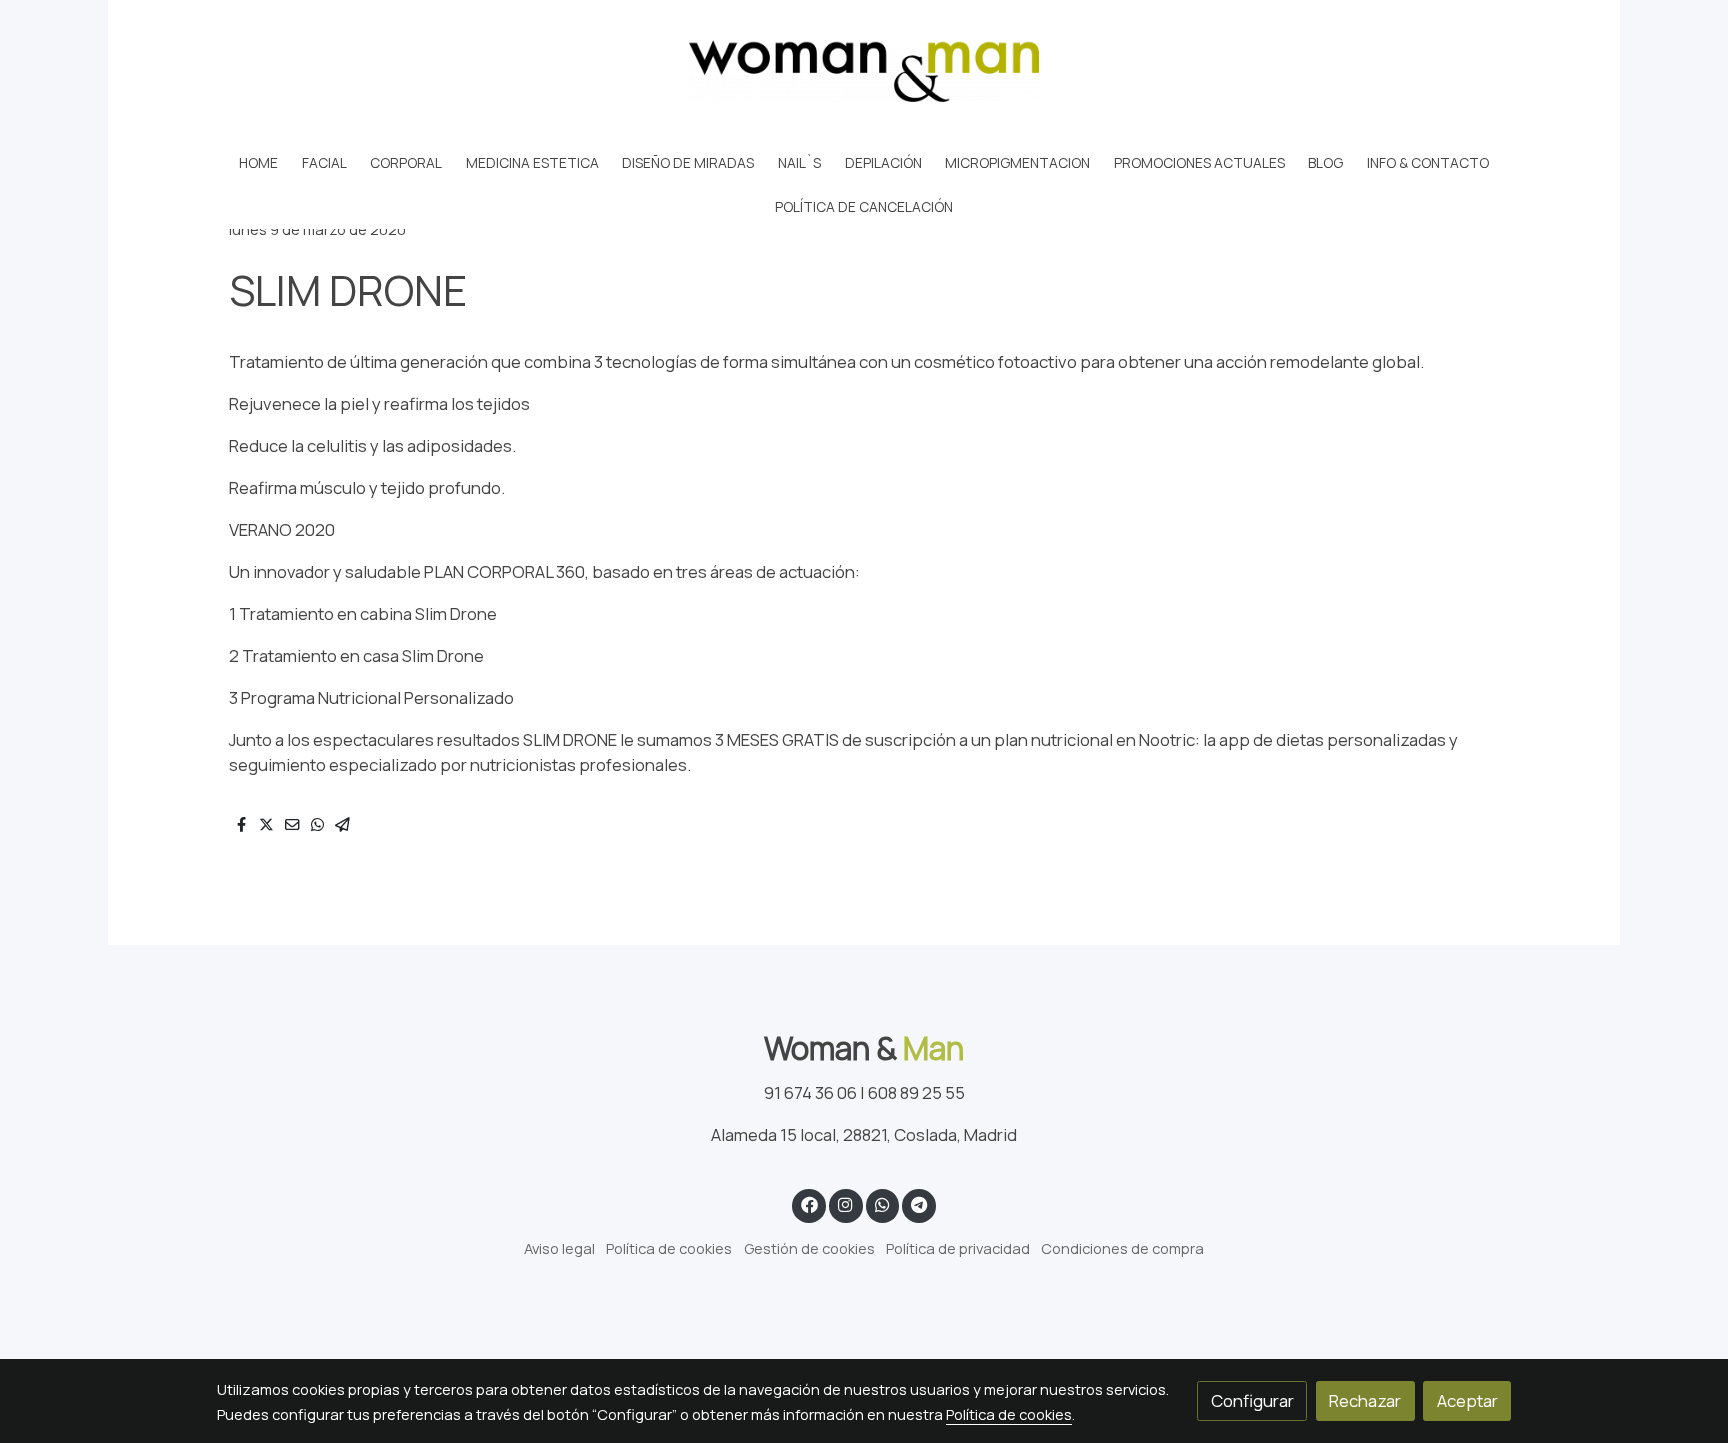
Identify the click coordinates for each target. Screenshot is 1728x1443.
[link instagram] (846, 1203)
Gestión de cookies (809, 1248)
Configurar (1252, 1400)
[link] (864, 71)
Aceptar (1467, 1400)
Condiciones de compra (1122, 1248)
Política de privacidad (958, 1248)
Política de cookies (669, 1248)
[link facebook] (809, 1203)
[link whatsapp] (882, 1203)
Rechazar (1365, 1400)
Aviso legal (559, 1248)
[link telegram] (919, 1203)
